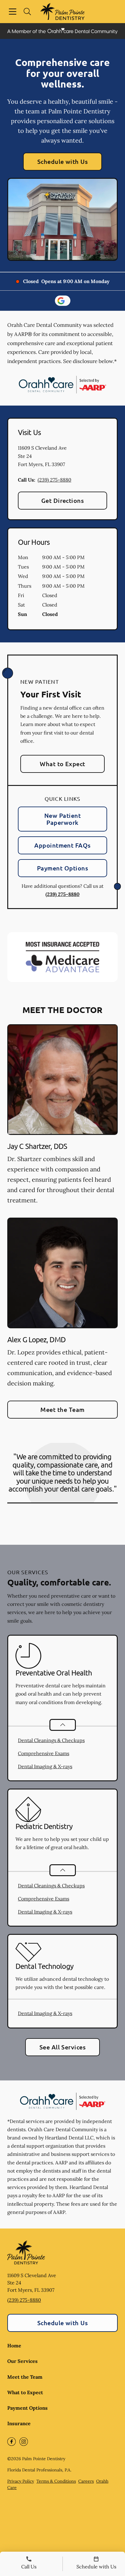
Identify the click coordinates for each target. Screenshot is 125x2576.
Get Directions (63, 500)
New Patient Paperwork (62, 819)
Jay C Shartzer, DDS (37, 1146)
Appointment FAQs (62, 845)
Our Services (22, 2361)
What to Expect (62, 764)
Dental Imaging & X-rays (45, 1766)
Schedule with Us (63, 161)
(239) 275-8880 (54, 480)
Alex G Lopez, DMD (36, 1339)
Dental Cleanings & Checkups (51, 1740)
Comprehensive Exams (44, 1753)
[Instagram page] (24, 2442)
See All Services (63, 2047)
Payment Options (62, 868)
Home (14, 2346)
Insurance (19, 2423)
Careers (86, 2481)
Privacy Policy (21, 2481)
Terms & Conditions (56, 2481)
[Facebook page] (12, 2442)
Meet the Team (62, 1409)
